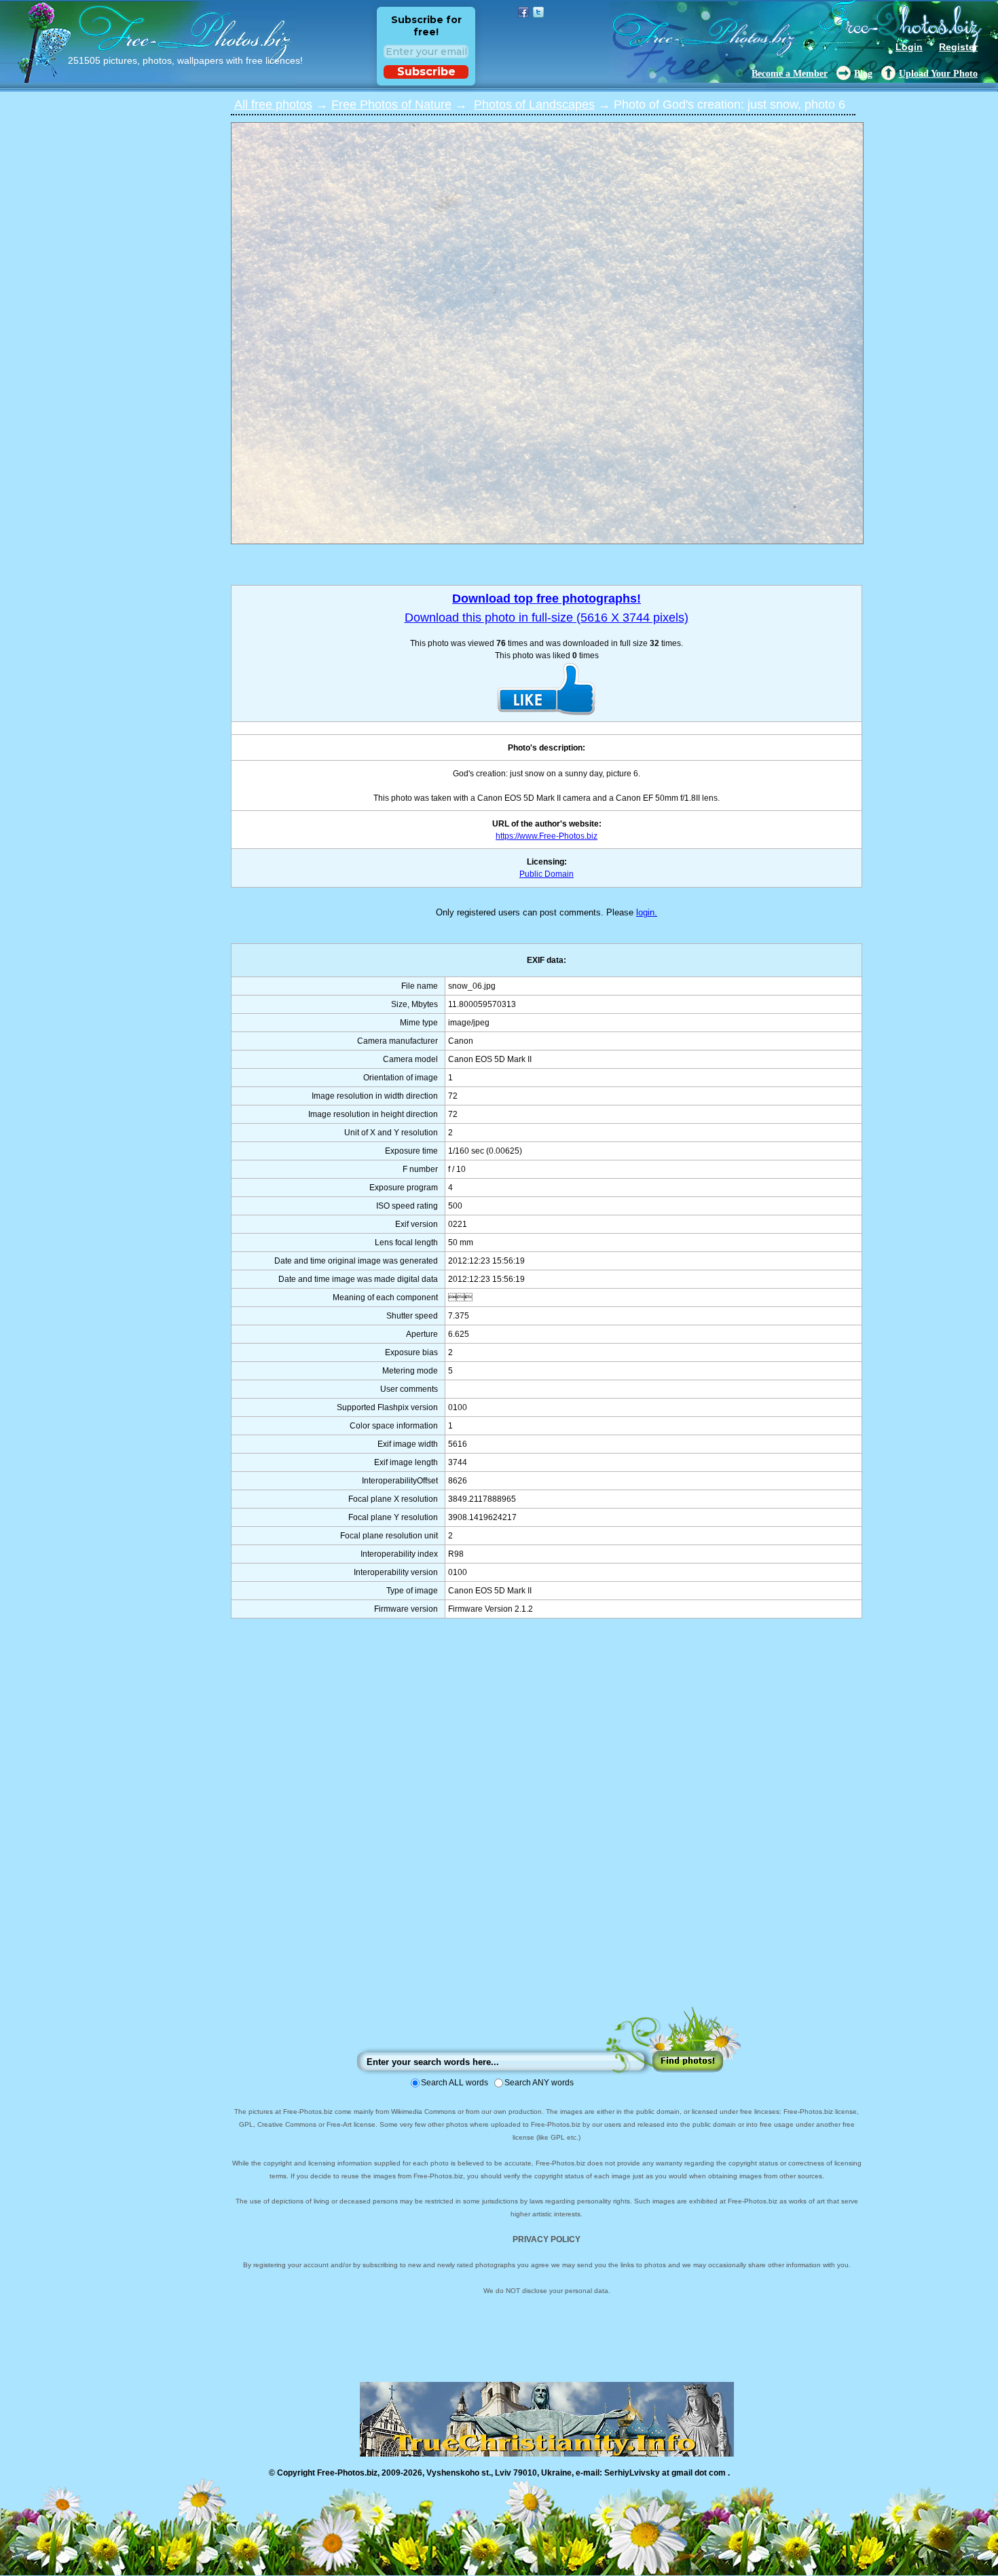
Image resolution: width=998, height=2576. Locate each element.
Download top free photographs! (547, 599)
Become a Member (790, 74)
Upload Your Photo (938, 74)
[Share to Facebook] (523, 12)
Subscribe (426, 72)
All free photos (273, 105)
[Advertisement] (547, 1826)
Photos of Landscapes (534, 105)
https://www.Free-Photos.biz (547, 836)
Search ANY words (539, 2083)
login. (647, 912)
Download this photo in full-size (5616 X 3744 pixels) (547, 618)
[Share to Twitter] (538, 12)
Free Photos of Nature (391, 105)
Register (958, 47)
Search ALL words (455, 2083)
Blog (863, 74)
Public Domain (547, 874)
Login (909, 47)
